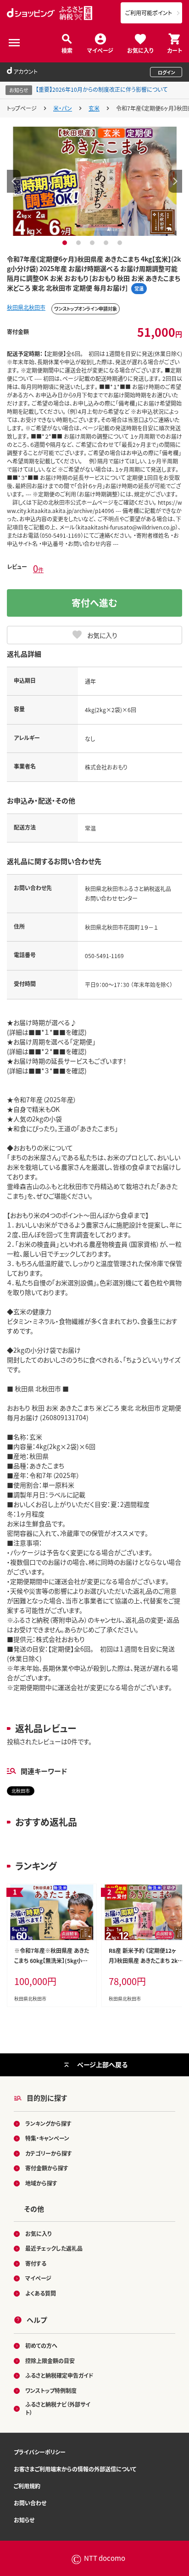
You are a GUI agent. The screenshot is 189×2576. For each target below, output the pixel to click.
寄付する (36, 2263)
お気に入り (140, 50)
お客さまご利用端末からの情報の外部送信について (75, 2469)
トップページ (22, 108)
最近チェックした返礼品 (54, 2248)
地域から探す (41, 2183)
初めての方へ (41, 2345)
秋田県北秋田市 (26, 307)
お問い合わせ (30, 2503)
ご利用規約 (27, 2486)
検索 (67, 50)
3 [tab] (93, 243)
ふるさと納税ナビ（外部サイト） (58, 2408)
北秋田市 (21, 1791)
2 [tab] (80, 243)
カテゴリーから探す (49, 2153)
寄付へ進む (94, 603)
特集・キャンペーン (47, 2138)
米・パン (63, 108)
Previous (14, 181)
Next (175, 181)
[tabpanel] (95, 181)
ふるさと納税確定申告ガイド (59, 2375)
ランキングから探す (48, 2123)
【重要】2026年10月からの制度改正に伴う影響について (102, 89)
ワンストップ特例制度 (51, 2390)
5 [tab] (121, 243)
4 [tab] (107, 243)
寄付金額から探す (47, 2168)
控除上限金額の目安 (50, 2361)
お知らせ (24, 2520)
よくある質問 (41, 2293)
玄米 (94, 108)
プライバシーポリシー (40, 2452)
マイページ (100, 50)
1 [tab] (66, 243)
